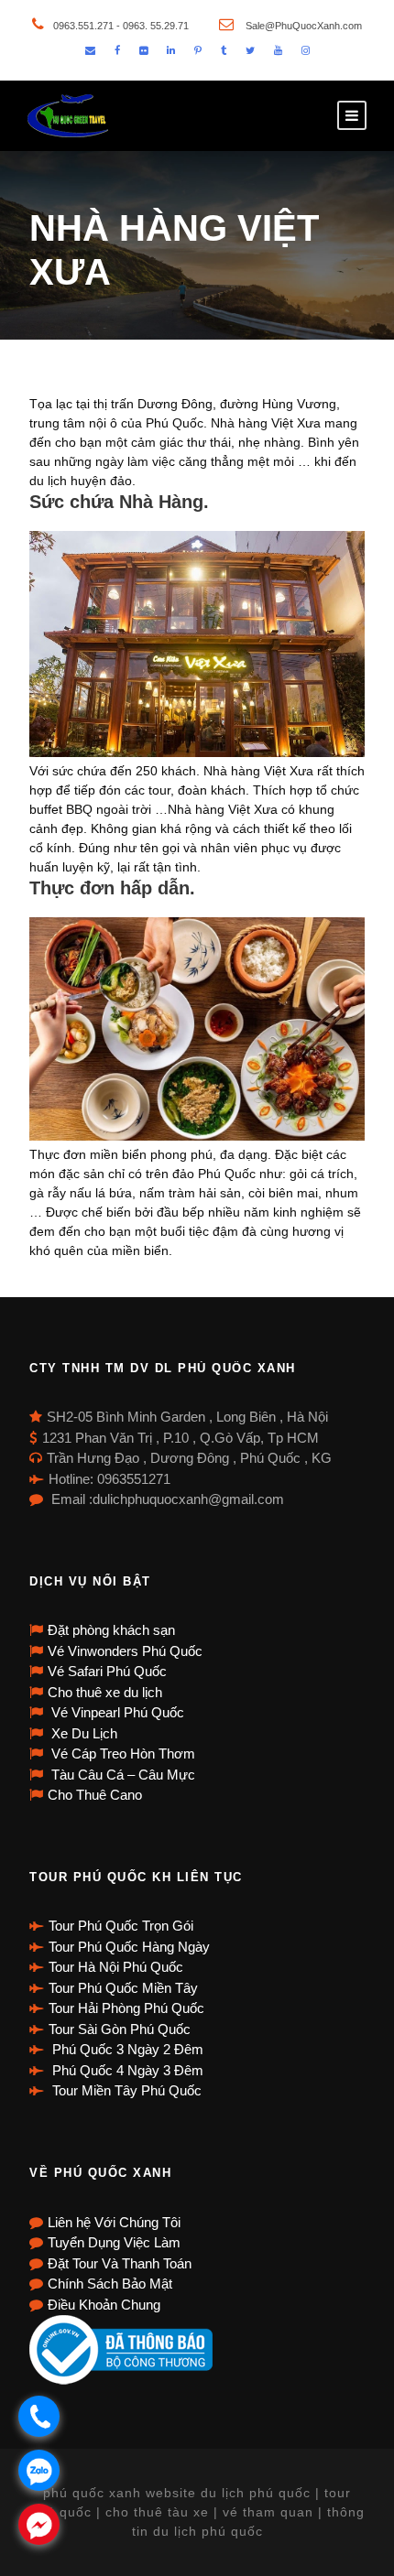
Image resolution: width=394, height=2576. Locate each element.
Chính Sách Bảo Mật (110, 2284)
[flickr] (143, 50)
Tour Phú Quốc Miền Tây (123, 1988)
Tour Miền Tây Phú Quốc (125, 2090)
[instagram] (306, 50)
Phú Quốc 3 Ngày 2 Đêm (126, 2049)
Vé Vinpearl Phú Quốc (116, 1712)
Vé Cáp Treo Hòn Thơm (121, 1753)
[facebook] (117, 50)
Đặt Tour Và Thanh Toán (120, 2263)
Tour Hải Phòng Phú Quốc (126, 2008)
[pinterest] (198, 50)
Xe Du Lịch (82, 1733)
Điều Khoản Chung (104, 2305)
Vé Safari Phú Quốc (107, 1671)
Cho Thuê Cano (95, 1795)
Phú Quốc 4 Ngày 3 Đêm (126, 2070)
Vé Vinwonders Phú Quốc (125, 1651)
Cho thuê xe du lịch (105, 1692)
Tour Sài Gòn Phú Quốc (120, 2029)
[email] (90, 50)
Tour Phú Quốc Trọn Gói (121, 1926)
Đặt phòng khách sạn (111, 1630)
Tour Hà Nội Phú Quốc (116, 1967)
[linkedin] (171, 50)
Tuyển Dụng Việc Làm (114, 2242)
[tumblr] (224, 50)
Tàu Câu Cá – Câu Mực (121, 1775)
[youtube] (278, 50)
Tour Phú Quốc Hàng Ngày (129, 1947)
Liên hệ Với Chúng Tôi (114, 2222)
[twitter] (250, 50)
